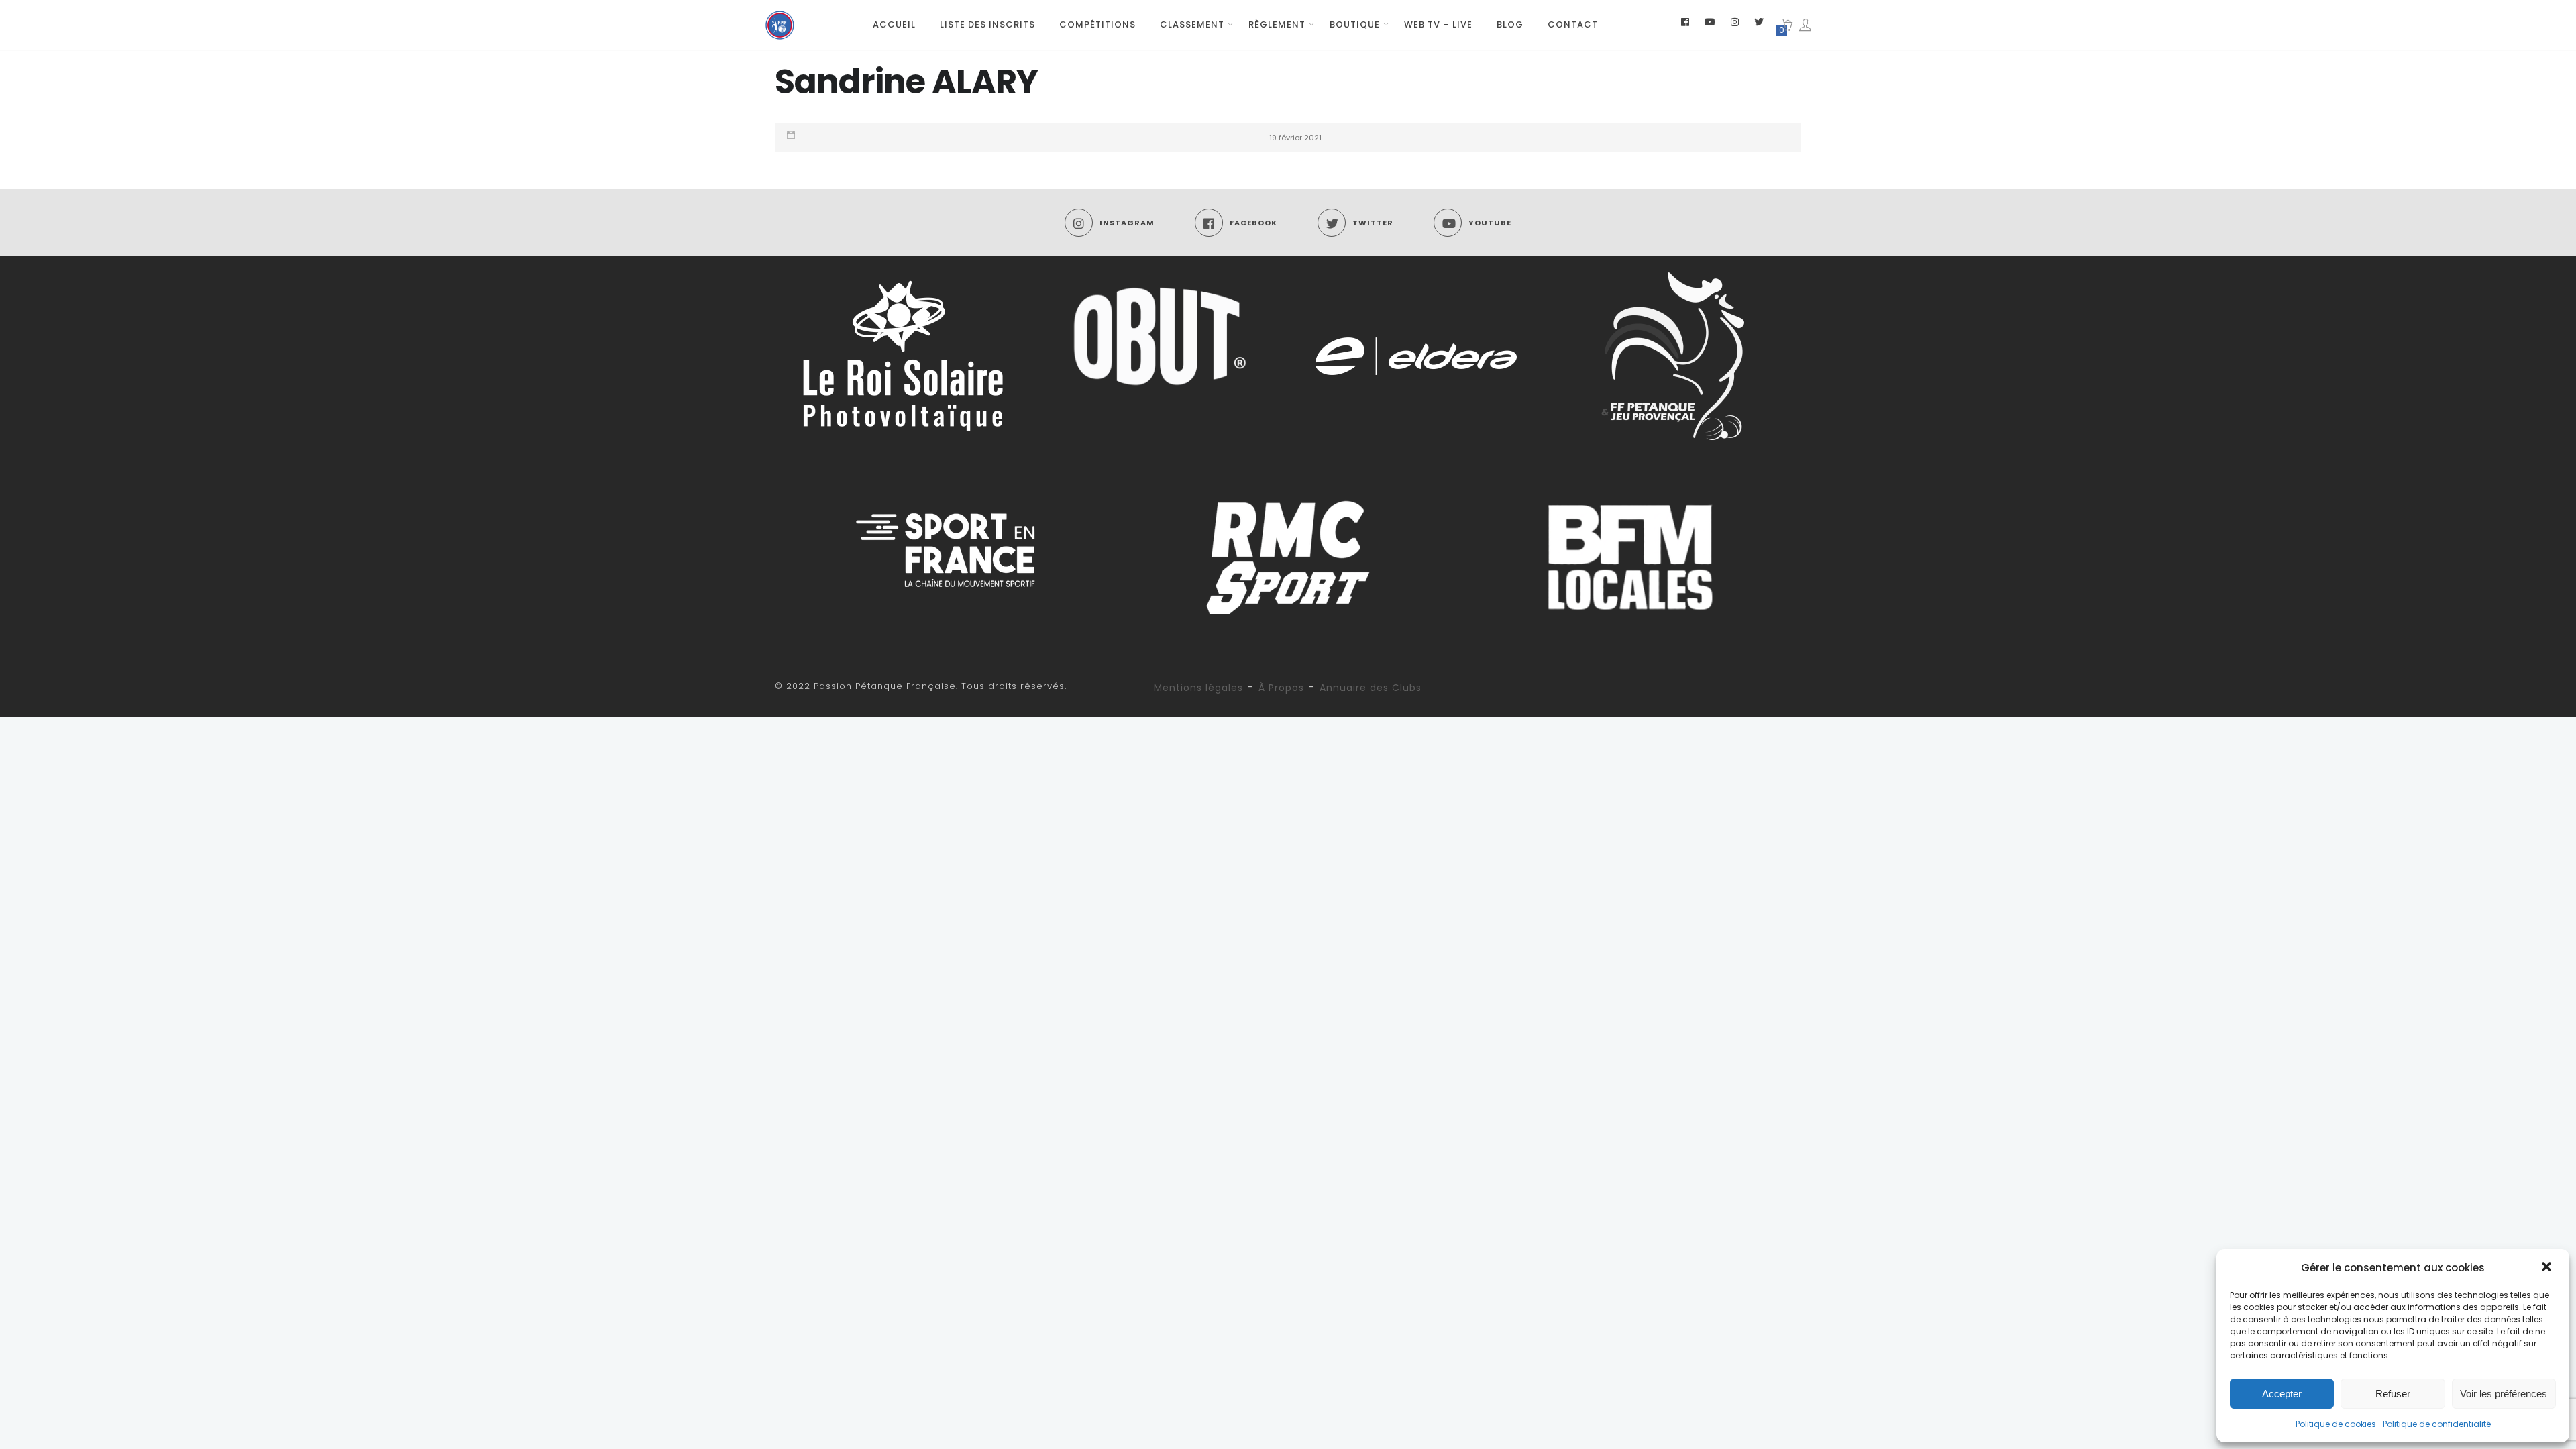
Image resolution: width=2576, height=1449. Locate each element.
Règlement (1277, 24)
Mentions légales (1198, 688)
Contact (1573, 24)
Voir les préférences (2504, 1394)
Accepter (2282, 1394)
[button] (2548, 1268)
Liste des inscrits (987, 24)
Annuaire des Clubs (1371, 688)
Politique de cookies (2336, 1424)
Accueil (894, 24)
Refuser (2393, 1394)
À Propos (1281, 688)
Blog (1510, 24)
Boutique (1355, 24)
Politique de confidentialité (2437, 1424)
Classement (1192, 24)
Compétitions (1097, 24)
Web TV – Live (1438, 24)
